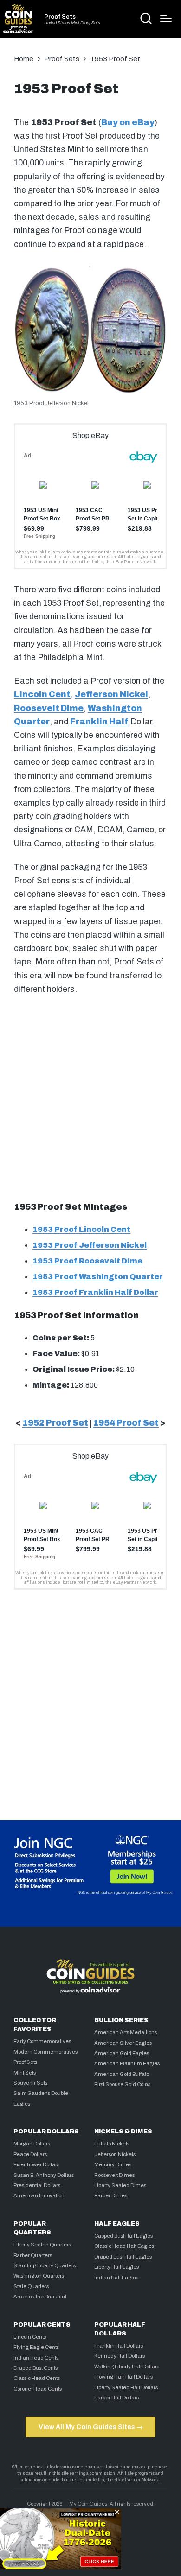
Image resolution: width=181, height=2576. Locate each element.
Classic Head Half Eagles (124, 2246)
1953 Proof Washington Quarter (98, 1277)
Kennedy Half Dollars (120, 2356)
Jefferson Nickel (111, 695)
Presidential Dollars (37, 2185)
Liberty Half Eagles (116, 2267)
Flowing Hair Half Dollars (123, 2377)
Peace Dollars (30, 2154)
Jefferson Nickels (115, 2154)
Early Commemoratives (42, 2041)
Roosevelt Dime (49, 708)
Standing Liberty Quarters (45, 2265)
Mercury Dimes (113, 2164)
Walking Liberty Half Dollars (127, 2367)
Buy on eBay (128, 123)
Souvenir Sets (30, 2083)
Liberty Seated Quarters (42, 2245)
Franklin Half (99, 722)
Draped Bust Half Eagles (123, 2257)
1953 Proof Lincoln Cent (81, 1229)
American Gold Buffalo (122, 2074)
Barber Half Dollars (116, 2398)
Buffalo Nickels (112, 2144)
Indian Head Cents (36, 2358)
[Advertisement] (90, 1097)
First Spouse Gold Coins (122, 2084)
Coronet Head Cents (38, 2389)
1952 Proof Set (55, 1423)
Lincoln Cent (42, 695)
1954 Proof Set (126, 1423)
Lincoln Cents (30, 2337)
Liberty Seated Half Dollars (126, 2387)
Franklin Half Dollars (119, 2346)
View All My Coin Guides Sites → (91, 2427)
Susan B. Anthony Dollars (44, 2175)
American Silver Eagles (123, 2043)
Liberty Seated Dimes (120, 2185)
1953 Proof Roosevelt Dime (87, 1261)
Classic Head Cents (37, 2378)
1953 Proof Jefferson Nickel (90, 1245)
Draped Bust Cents (36, 2368)
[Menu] (166, 19)
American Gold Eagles (122, 2053)
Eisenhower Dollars (36, 2164)
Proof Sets (60, 17)
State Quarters (31, 2286)
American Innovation (39, 2195)
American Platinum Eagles (127, 2063)
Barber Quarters (33, 2255)
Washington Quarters (39, 2276)
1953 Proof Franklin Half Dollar (95, 1292)
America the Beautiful (40, 2297)
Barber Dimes (111, 2195)
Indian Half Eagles (116, 2278)
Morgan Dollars (32, 2144)
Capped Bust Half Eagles (123, 2236)
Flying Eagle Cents (36, 2347)
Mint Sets (25, 2073)
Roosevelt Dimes (114, 2175)
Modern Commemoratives (45, 2052)
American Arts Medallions (126, 2032)
